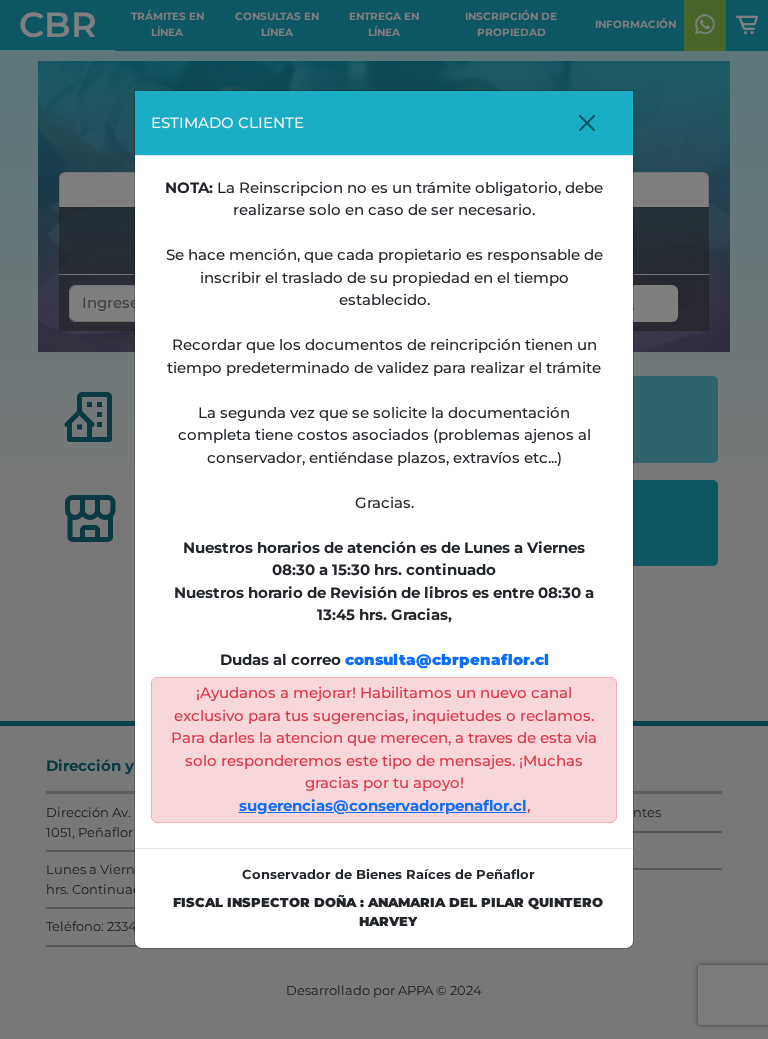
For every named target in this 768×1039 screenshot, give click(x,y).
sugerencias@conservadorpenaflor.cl (383, 805)
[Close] (586, 123)
